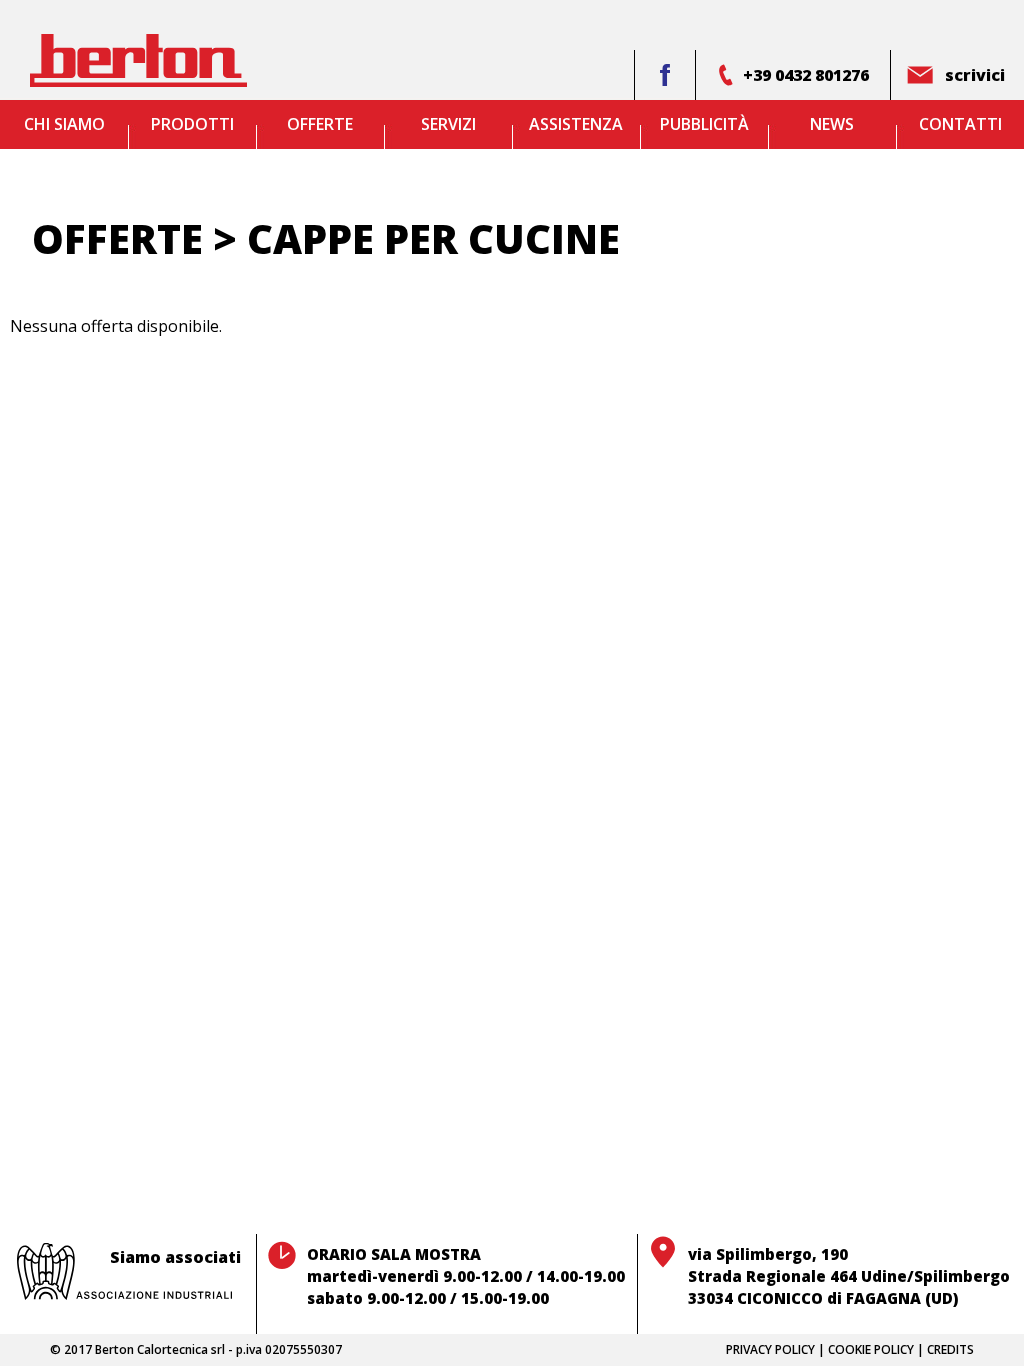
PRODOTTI (192, 124)
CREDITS (950, 1349)
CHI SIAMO (64, 124)
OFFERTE (320, 124)
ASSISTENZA (576, 124)
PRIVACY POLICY (770, 1349)
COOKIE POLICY (871, 1349)
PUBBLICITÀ (704, 124)
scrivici (975, 75)
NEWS (832, 124)
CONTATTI (960, 124)
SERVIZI (448, 124)
